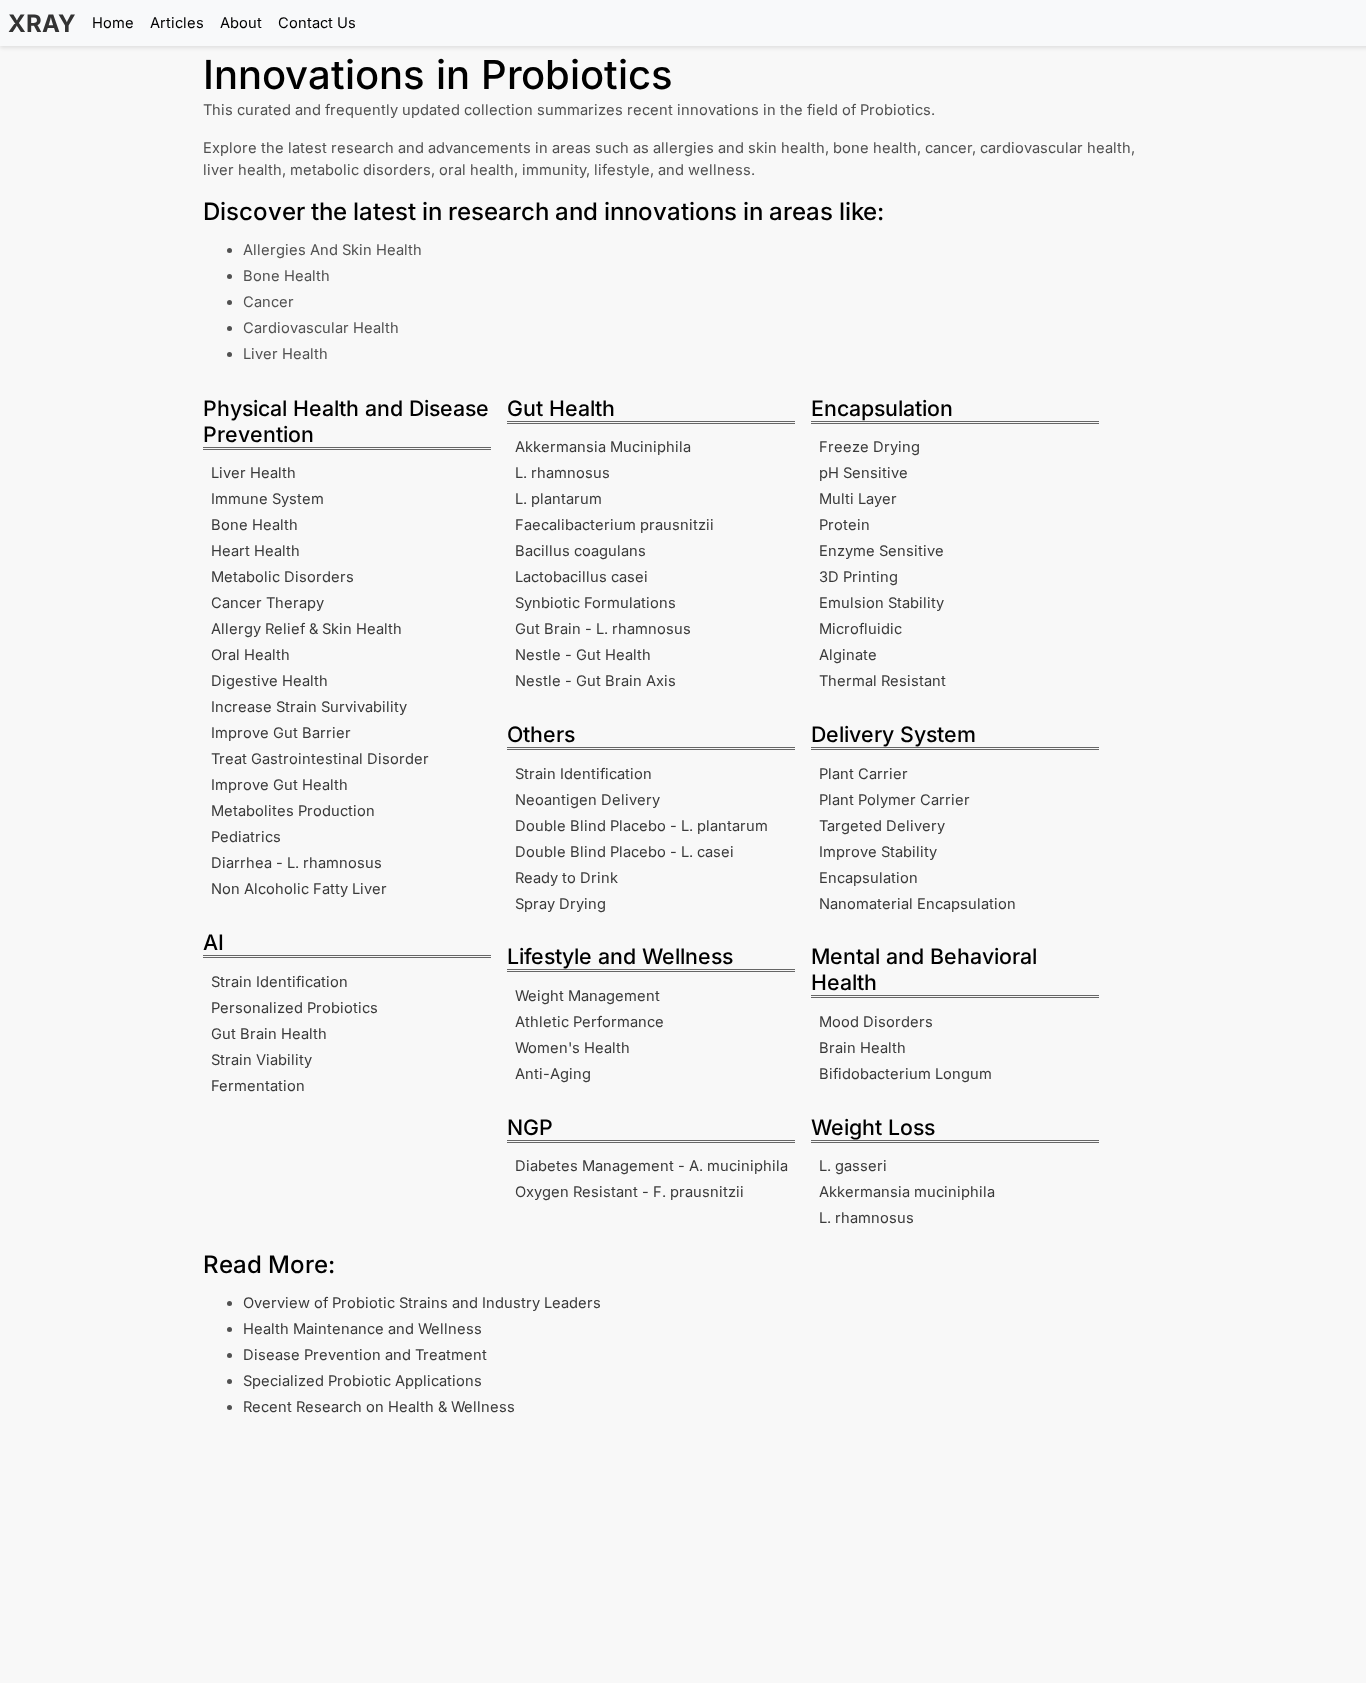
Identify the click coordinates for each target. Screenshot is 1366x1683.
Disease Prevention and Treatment (365, 1355)
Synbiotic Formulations (595, 603)
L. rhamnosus (562, 473)
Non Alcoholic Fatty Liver (299, 889)
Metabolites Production (293, 811)
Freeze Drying (869, 447)
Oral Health (250, 655)
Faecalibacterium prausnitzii (614, 525)
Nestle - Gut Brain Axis (595, 681)
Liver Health (253, 473)
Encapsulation (868, 878)
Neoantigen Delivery (587, 800)
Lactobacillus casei (581, 577)
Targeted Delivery (882, 826)
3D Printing (858, 577)
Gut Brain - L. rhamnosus (603, 629)
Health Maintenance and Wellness (362, 1329)
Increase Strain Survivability (309, 707)
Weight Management (587, 996)
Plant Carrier (863, 774)
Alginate (848, 655)
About (241, 23)
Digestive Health (269, 681)
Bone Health (254, 525)
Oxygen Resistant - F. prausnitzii (629, 1192)
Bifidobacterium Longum (905, 1074)
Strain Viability (261, 1060)
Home (113, 23)
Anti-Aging (553, 1074)
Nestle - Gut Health (583, 655)
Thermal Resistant (882, 681)
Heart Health (255, 551)
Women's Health (572, 1048)
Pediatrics (246, 837)
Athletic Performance (589, 1022)
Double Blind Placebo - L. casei (624, 852)
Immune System (267, 499)
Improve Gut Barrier (281, 733)
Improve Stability (878, 852)
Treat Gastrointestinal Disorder (320, 759)
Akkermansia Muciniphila (603, 447)
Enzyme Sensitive (881, 551)
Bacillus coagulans (580, 551)
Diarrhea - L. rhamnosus (296, 863)
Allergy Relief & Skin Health (306, 629)
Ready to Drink (566, 878)
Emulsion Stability (881, 603)
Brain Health (862, 1048)
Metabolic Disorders (282, 577)
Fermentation (258, 1086)
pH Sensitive (863, 473)
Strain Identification (279, 982)
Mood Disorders (876, 1022)
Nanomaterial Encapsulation (917, 904)
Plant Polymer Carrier (894, 800)
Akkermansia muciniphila (907, 1192)
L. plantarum (558, 499)
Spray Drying (560, 904)
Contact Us (317, 23)
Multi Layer (858, 499)
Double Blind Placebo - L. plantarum (641, 826)
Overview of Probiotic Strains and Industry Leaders (422, 1303)
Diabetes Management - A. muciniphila (651, 1166)
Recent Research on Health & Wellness (379, 1407)
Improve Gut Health (279, 785)
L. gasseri (853, 1166)
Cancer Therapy (267, 603)
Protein (844, 525)
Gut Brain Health (269, 1034)
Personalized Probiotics (294, 1008)
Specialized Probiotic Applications (362, 1381)
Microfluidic (860, 629)
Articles (177, 23)
